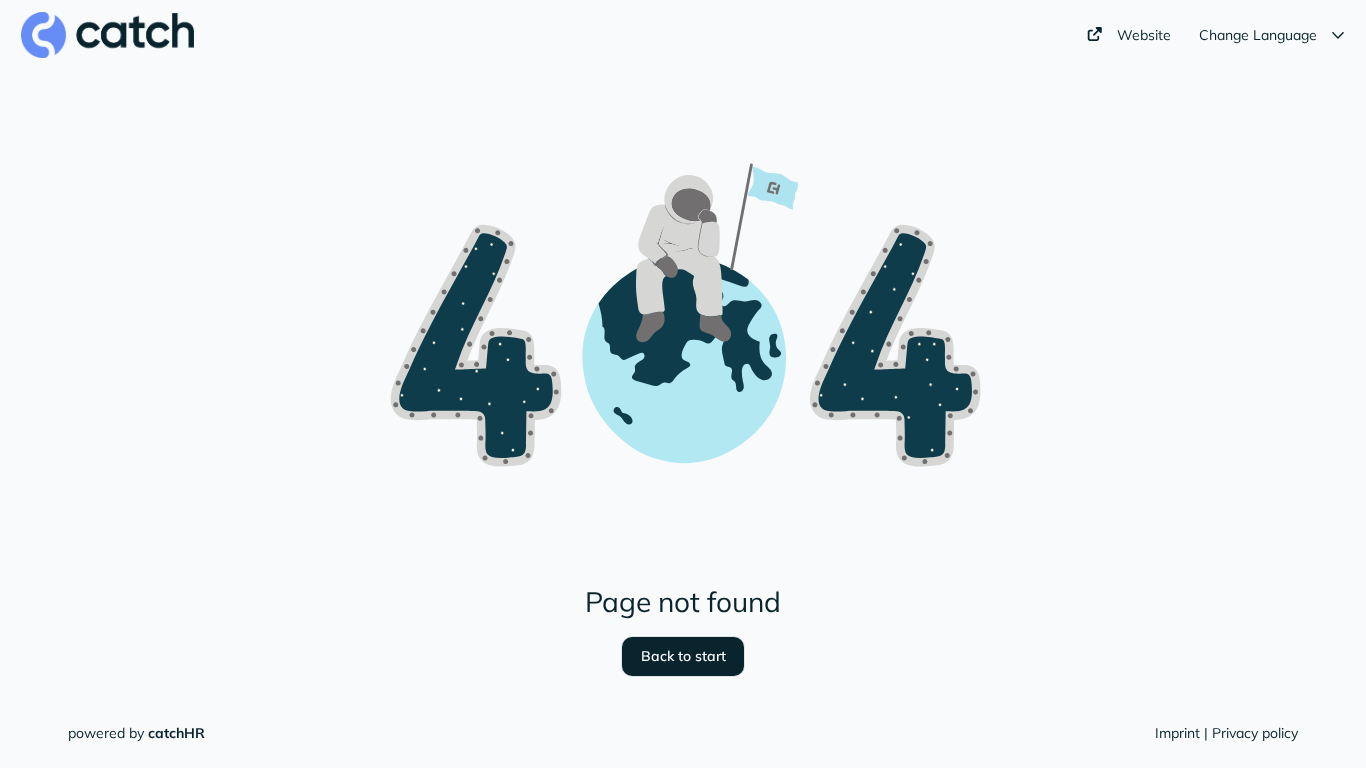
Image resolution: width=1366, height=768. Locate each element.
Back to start (683, 656)
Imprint (1177, 733)
